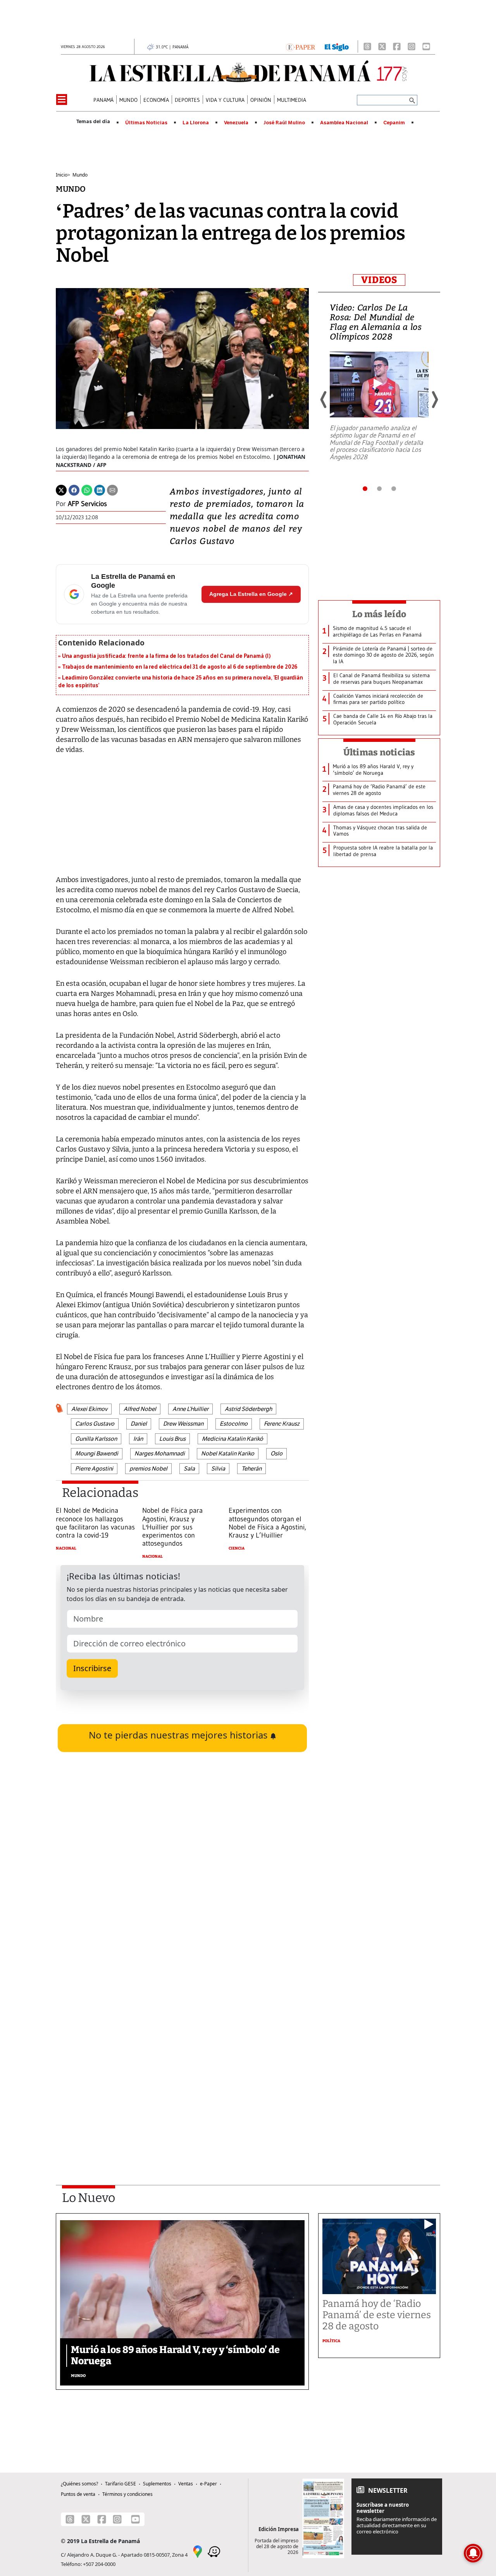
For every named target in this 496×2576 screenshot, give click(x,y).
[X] (382, 46)
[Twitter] (61, 489)
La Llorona (196, 123)
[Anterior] (324, 400)
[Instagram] (412, 46)
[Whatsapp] (87, 489)
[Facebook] (397, 46)
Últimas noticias (379, 752)
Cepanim (394, 123)
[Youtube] (426, 46)
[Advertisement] (182, 2065)
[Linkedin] (100, 489)
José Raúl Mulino (284, 123)
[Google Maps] (198, 2551)
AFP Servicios (87, 504)
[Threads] (367, 46)
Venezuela (236, 123)
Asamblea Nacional (344, 123)
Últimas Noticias (146, 123)
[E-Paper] (301, 46)
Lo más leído (379, 614)
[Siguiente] (434, 400)
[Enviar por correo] (112, 489)
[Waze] (214, 2551)
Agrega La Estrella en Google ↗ (251, 594)
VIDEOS (379, 280)
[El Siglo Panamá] (337, 46)
